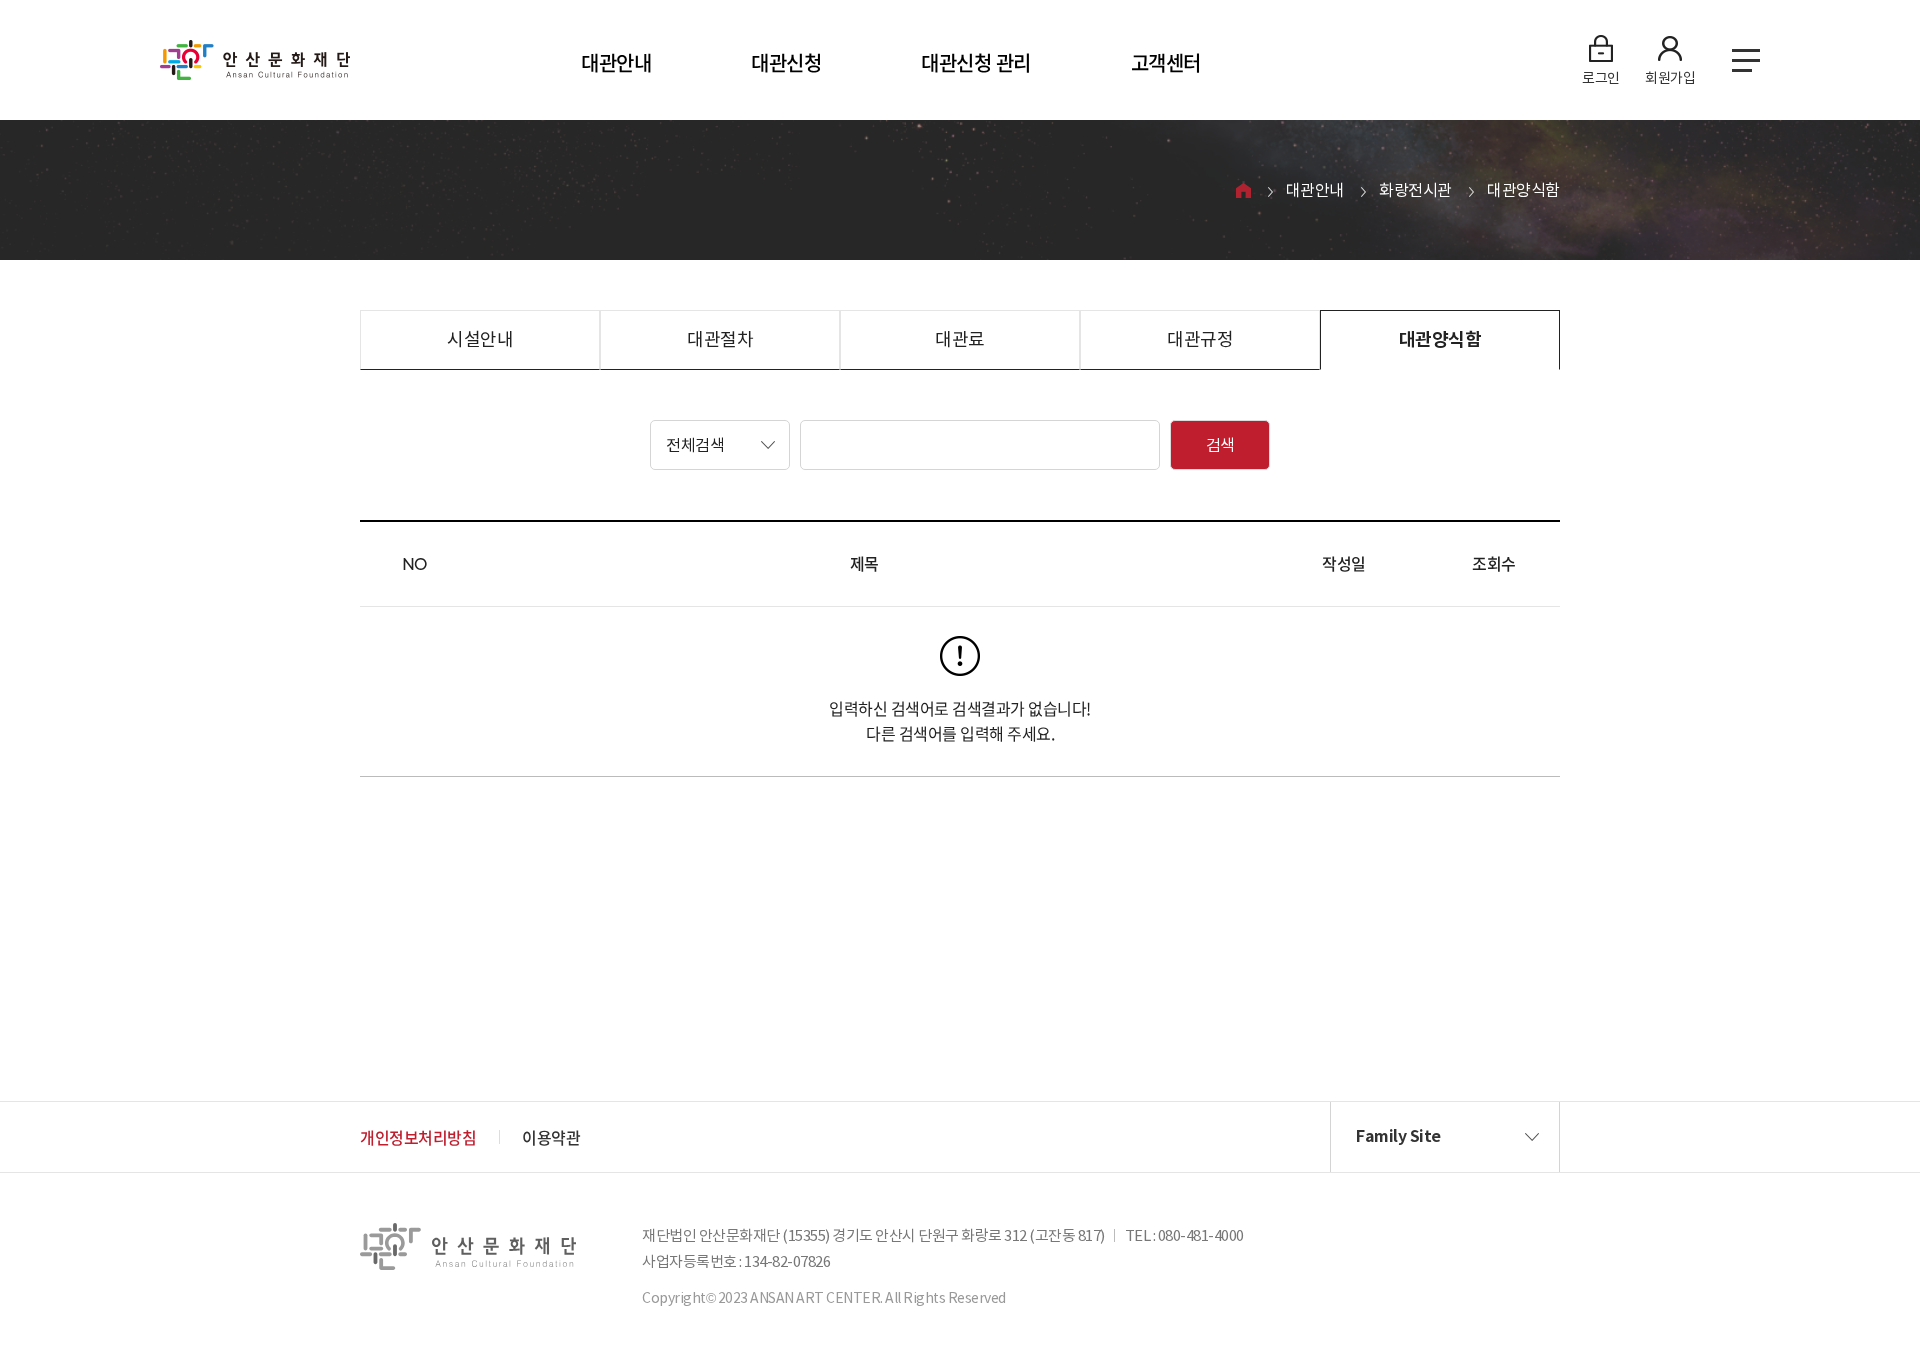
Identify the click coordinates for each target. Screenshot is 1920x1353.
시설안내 (480, 339)
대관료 (960, 339)
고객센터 (1166, 62)
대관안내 (616, 62)
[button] (720, 445)
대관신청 (786, 62)
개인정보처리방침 (418, 1137)
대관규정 (1200, 339)
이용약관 (551, 1137)
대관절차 (720, 339)
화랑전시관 (1415, 190)
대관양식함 (1523, 190)
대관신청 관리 (976, 62)
